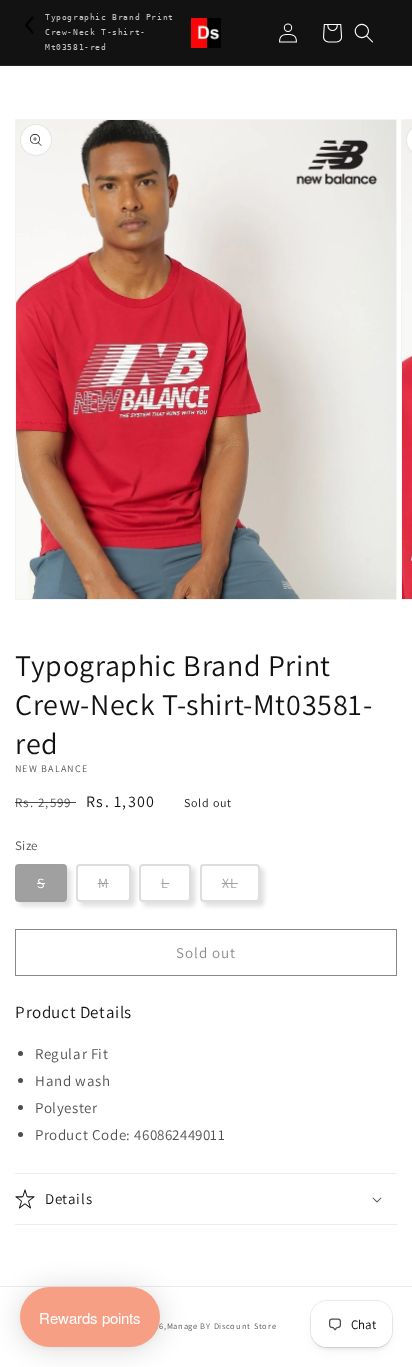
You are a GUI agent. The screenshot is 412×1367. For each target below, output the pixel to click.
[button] (364, 33)
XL (230, 883)
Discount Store (245, 1325)
